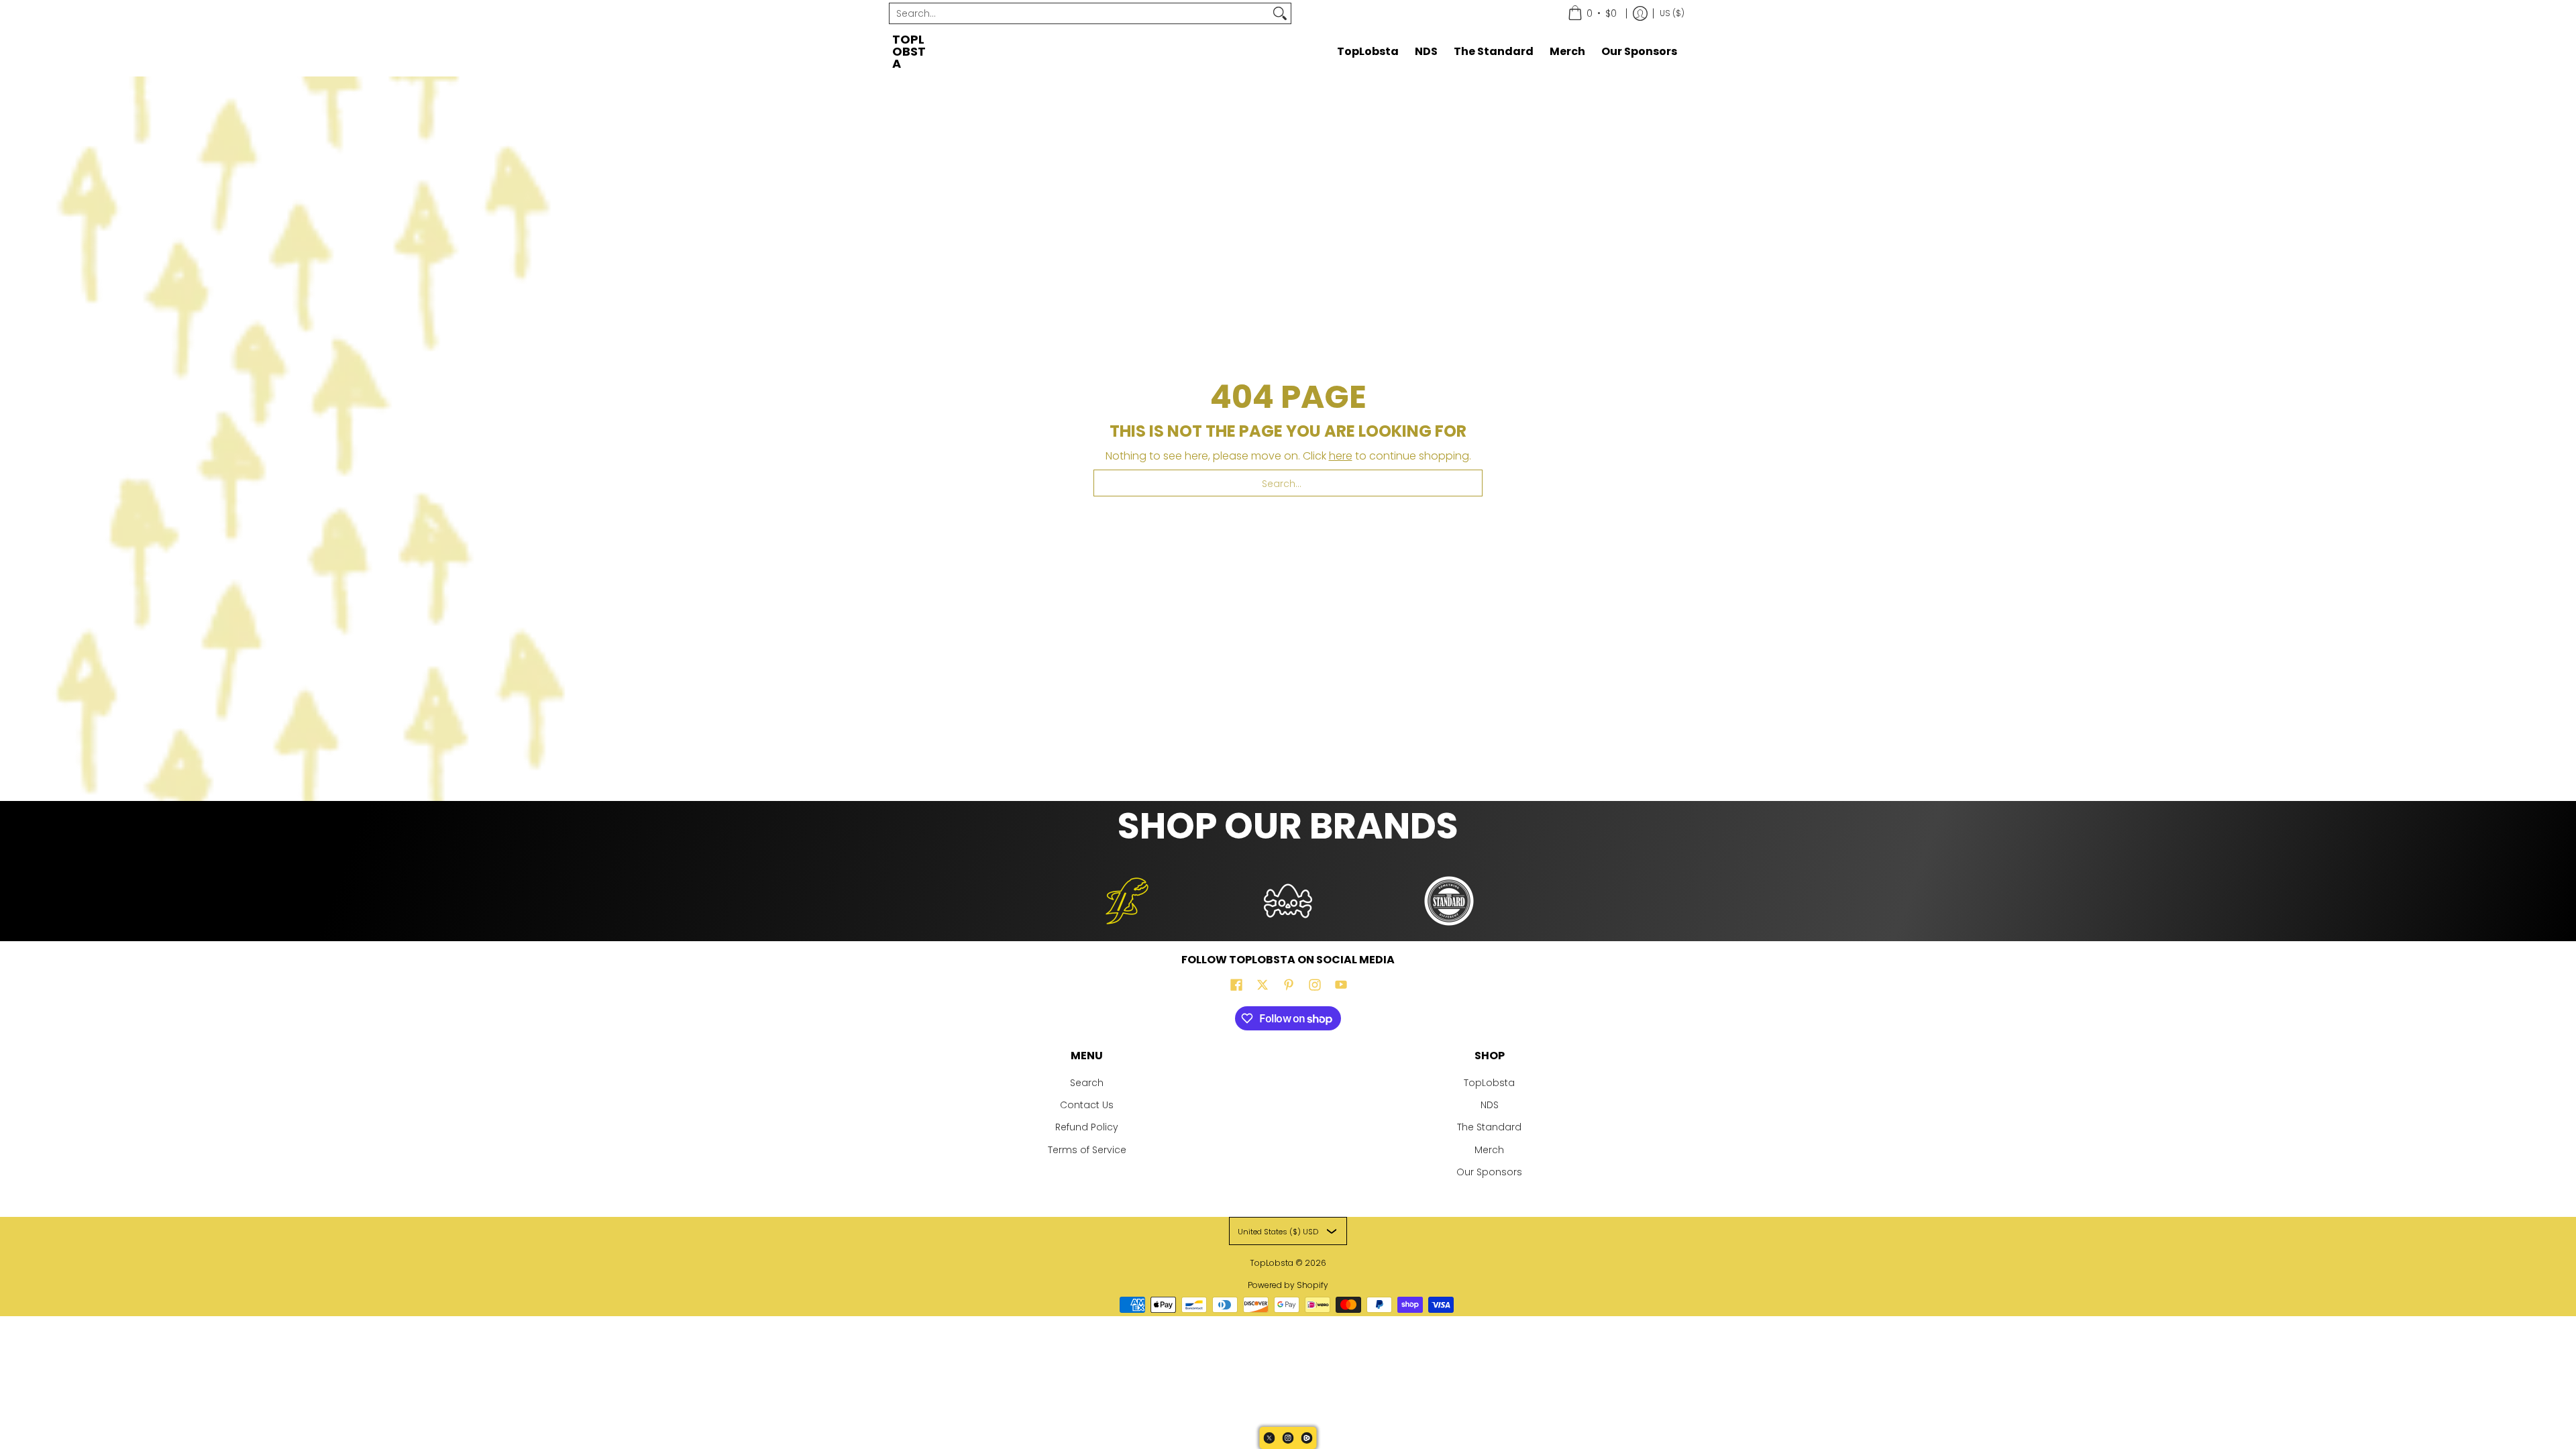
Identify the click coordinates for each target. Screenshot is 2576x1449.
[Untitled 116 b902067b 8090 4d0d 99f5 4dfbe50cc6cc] (1127, 901)
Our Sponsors (1489, 1172)
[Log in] (1640, 13)
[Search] (1280, 13)
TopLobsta (909, 51)
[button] (1236, 985)
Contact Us (1087, 1105)
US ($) (1672, 13)
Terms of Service (1087, 1150)
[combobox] (1079, 13)
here (1341, 456)
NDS (1490, 1105)
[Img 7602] (1288, 901)
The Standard (1489, 1127)
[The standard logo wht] (1449, 901)
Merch (1489, 1150)
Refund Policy (1087, 1127)
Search (1087, 1083)
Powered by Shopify (1288, 1285)
